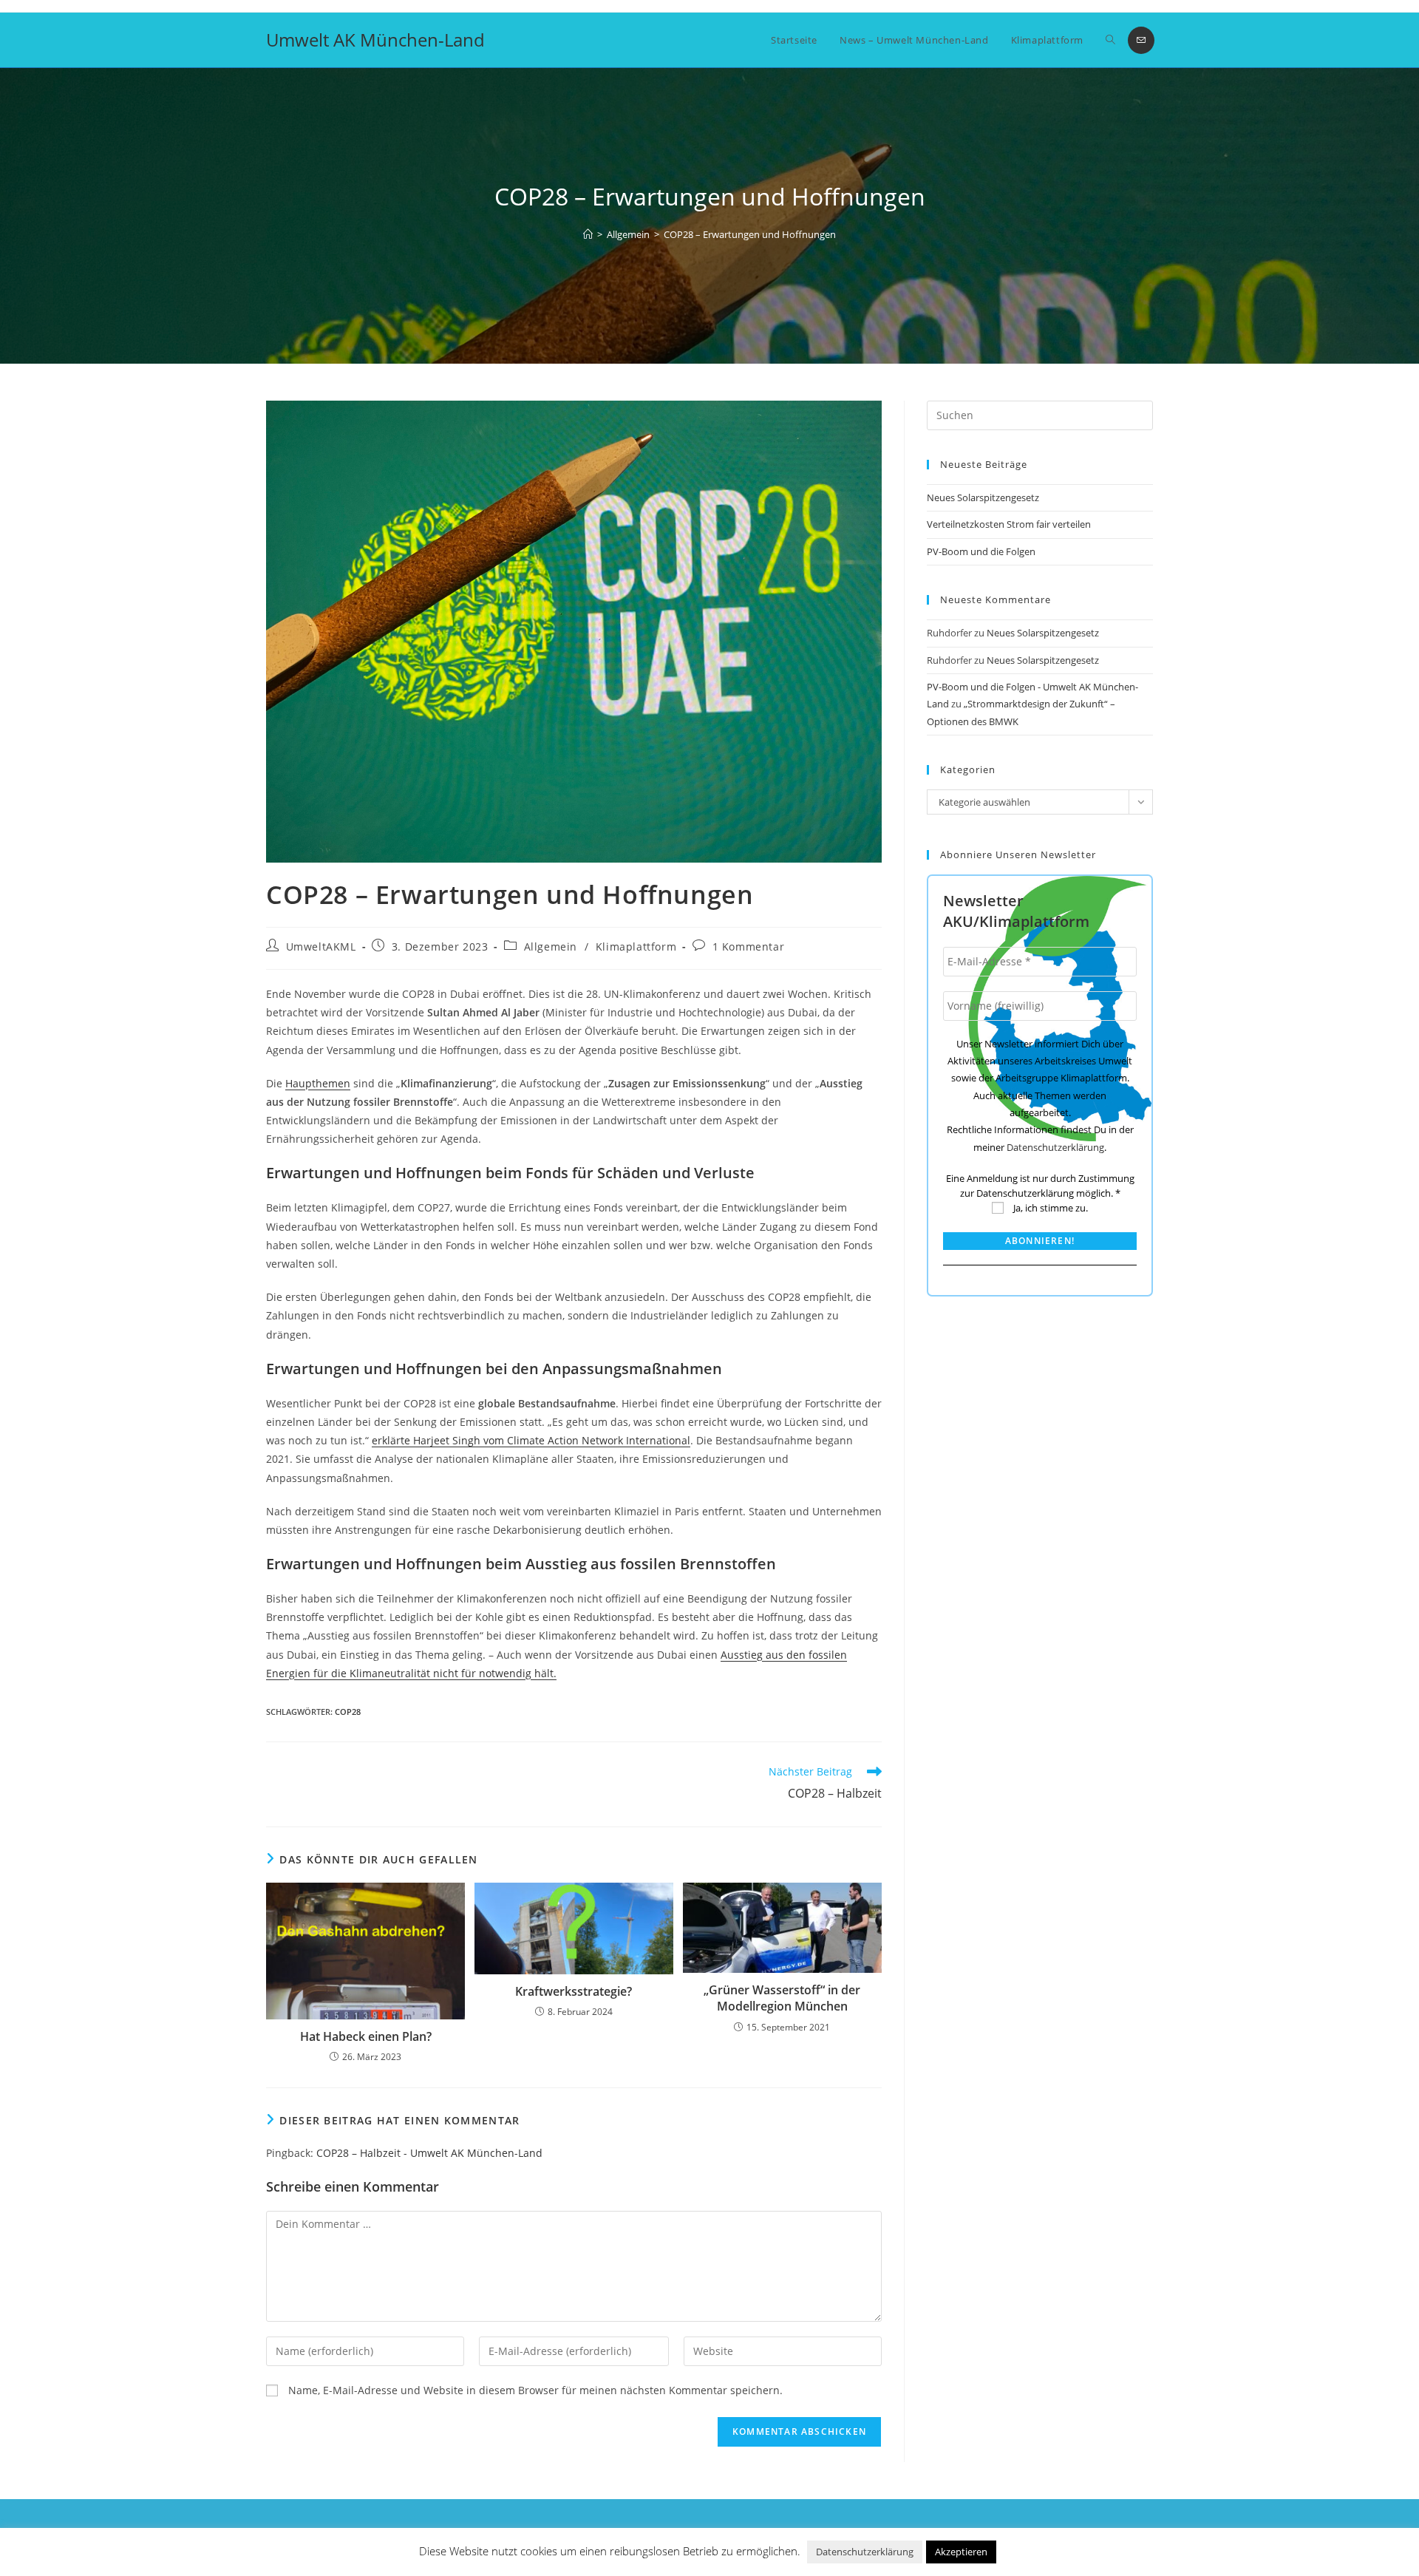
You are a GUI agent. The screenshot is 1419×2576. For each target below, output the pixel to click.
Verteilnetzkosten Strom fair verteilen (1009, 524)
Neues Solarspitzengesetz (984, 497)
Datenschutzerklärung (1055, 1147)
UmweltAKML (321, 947)
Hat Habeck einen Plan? (366, 2036)
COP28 (348, 1712)
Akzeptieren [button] (961, 2552)
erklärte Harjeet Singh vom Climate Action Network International (531, 1440)
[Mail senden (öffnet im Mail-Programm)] (1141, 40)
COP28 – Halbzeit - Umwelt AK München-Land (429, 2153)
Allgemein (551, 947)
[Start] (588, 234)
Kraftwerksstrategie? (574, 1991)
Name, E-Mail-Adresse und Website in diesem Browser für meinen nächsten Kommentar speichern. (535, 2390)
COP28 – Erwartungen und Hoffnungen (750, 234)
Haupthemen (318, 1083)
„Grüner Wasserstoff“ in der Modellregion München (782, 1998)
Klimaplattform (636, 947)
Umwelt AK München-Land (375, 40)
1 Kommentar (749, 947)
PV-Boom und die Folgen (981, 551)
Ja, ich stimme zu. (1049, 1208)
